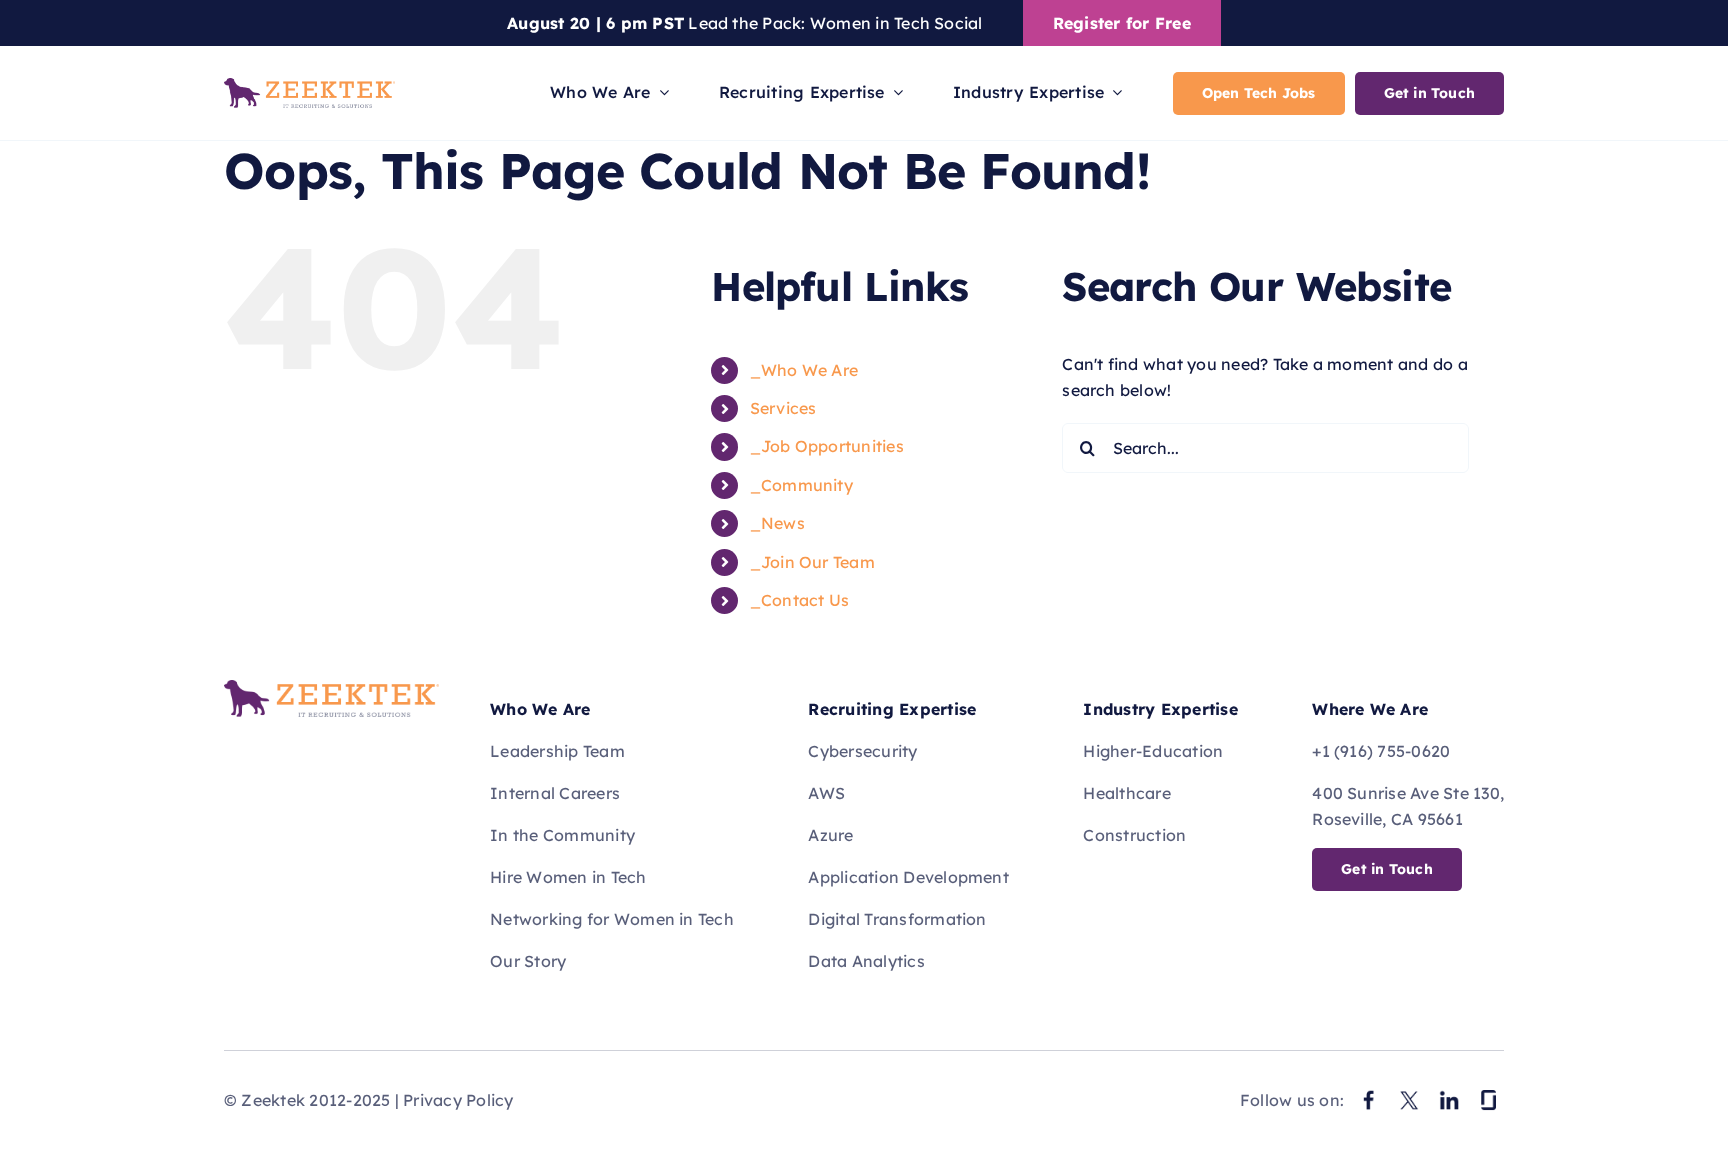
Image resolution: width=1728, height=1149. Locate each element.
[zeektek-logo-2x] (331, 688)
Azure (830, 835)
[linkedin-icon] (1449, 1093)
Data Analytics (866, 961)
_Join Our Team (812, 562)
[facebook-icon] (1369, 1093)
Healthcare (1126, 793)
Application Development (908, 877)
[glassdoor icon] (1489, 1093)
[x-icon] (1409, 1093)
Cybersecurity (862, 751)
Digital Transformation (897, 919)
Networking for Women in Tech (612, 919)
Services (783, 408)
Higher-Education (1153, 751)
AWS (826, 793)
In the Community (562, 835)
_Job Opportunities (827, 446)
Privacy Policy (458, 1100)
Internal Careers (555, 793)
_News (777, 523)
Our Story (528, 961)
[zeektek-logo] (309, 86)
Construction (1134, 835)
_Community (801, 485)
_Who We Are (804, 370)
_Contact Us (800, 600)
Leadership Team (557, 751)
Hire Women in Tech (568, 877)
